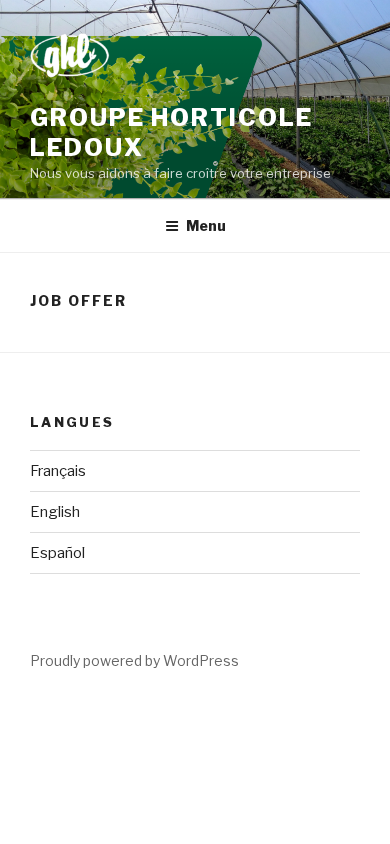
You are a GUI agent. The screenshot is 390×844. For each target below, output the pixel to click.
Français (58, 471)
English (55, 512)
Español (57, 553)
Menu (206, 225)
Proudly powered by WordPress (134, 660)
